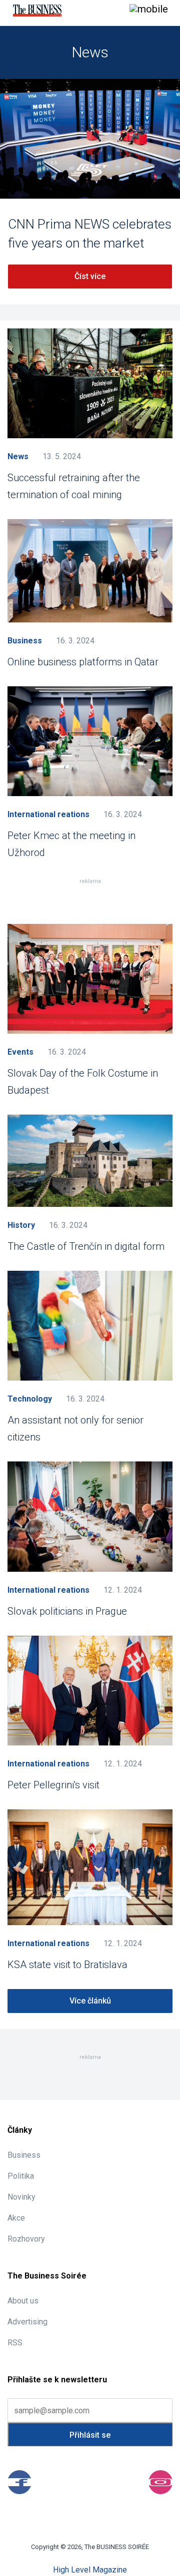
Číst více (90, 276)
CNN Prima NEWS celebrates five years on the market (90, 234)
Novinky (21, 2197)
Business (25, 641)
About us (23, 2301)
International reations (48, 814)
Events (20, 1052)
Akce (16, 2218)
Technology (30, 1399)
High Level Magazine (90, 2570)
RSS (15, 2343)
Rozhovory (26, 2239)
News (18, 456)
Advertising (27, 2322)
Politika (21, 2176)
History (21, 1225)
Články (20, 2130)
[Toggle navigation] (149, 10)
